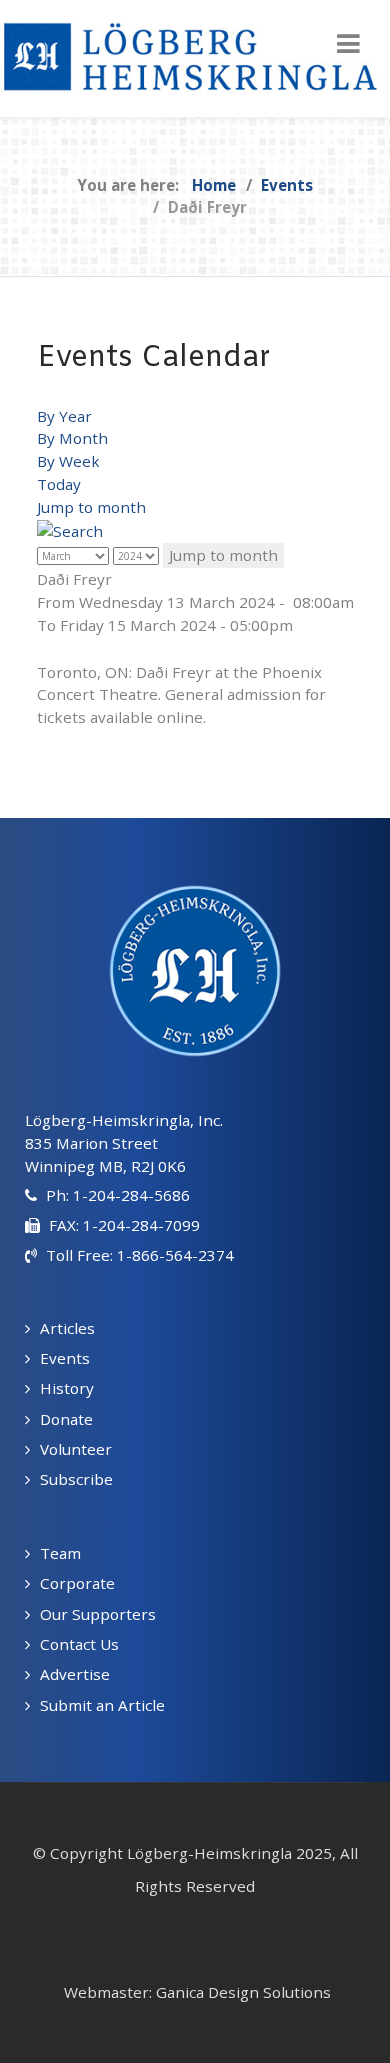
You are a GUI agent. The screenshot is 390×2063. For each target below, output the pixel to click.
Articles (67, 1328)
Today (59, 484)
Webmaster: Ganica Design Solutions (197, 1992)
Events (65, 1358)
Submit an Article (102, 1705)
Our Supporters (98, 1614)
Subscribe (76, 1479)
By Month (72, 438)
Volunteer (76, 1449)
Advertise (75, 1674)
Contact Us (79, 1644)
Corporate (77, 1583)
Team (60, 1553)
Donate (66, 1419)
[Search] (70, 530)
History (67, 1388)
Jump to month (91, 507)
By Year (64, 416)
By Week (68, 461)
